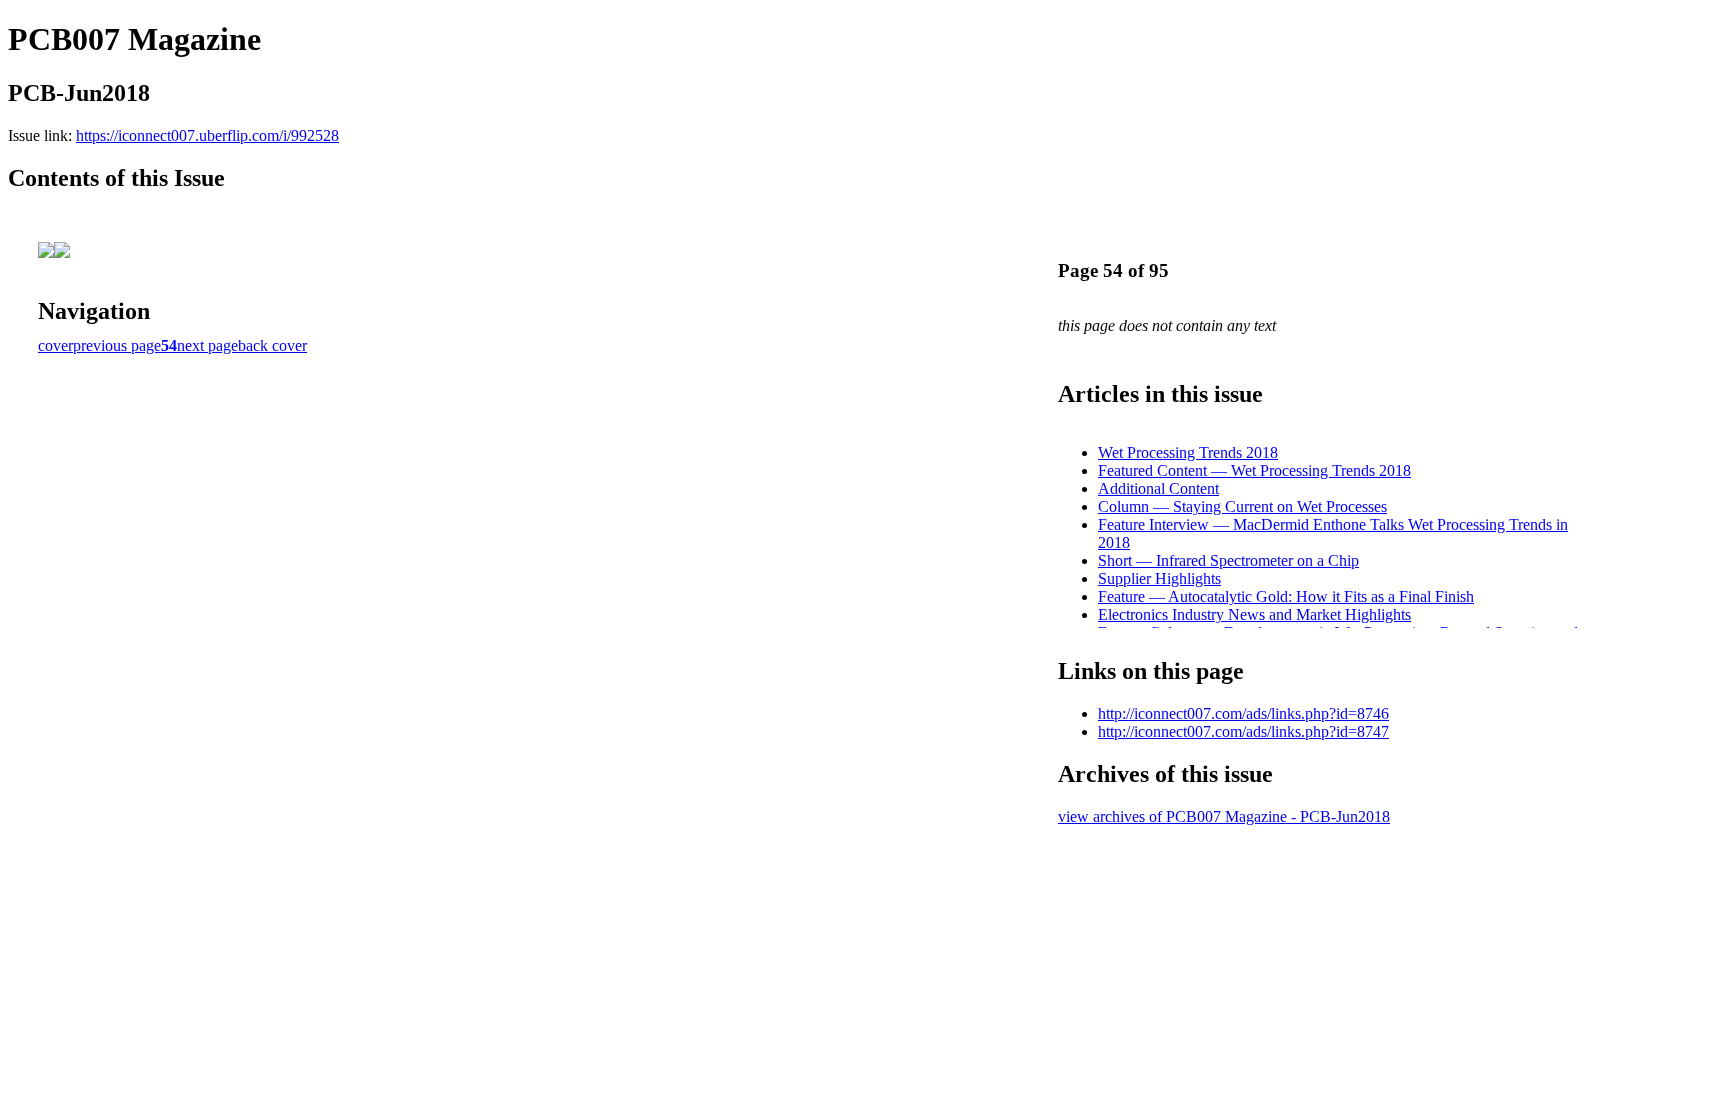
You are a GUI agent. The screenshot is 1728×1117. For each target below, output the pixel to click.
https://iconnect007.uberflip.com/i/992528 (207, 135)
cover (55, 345)
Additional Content (1158, 488)
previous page (117, 345)
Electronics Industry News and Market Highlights (1254, 614)
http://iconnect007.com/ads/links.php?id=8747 (1243, 731)
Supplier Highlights (1159, 578)
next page (207, 345)
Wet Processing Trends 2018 (1188, 452)
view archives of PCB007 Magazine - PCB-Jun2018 (1224, 816)
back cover (272, 345)
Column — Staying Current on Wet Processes (1242, 506)
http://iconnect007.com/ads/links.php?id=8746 (1243, 713)
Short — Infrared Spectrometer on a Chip (1228, 560)
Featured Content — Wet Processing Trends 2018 (1254, 470)
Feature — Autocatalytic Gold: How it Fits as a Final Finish (1286, 596)
